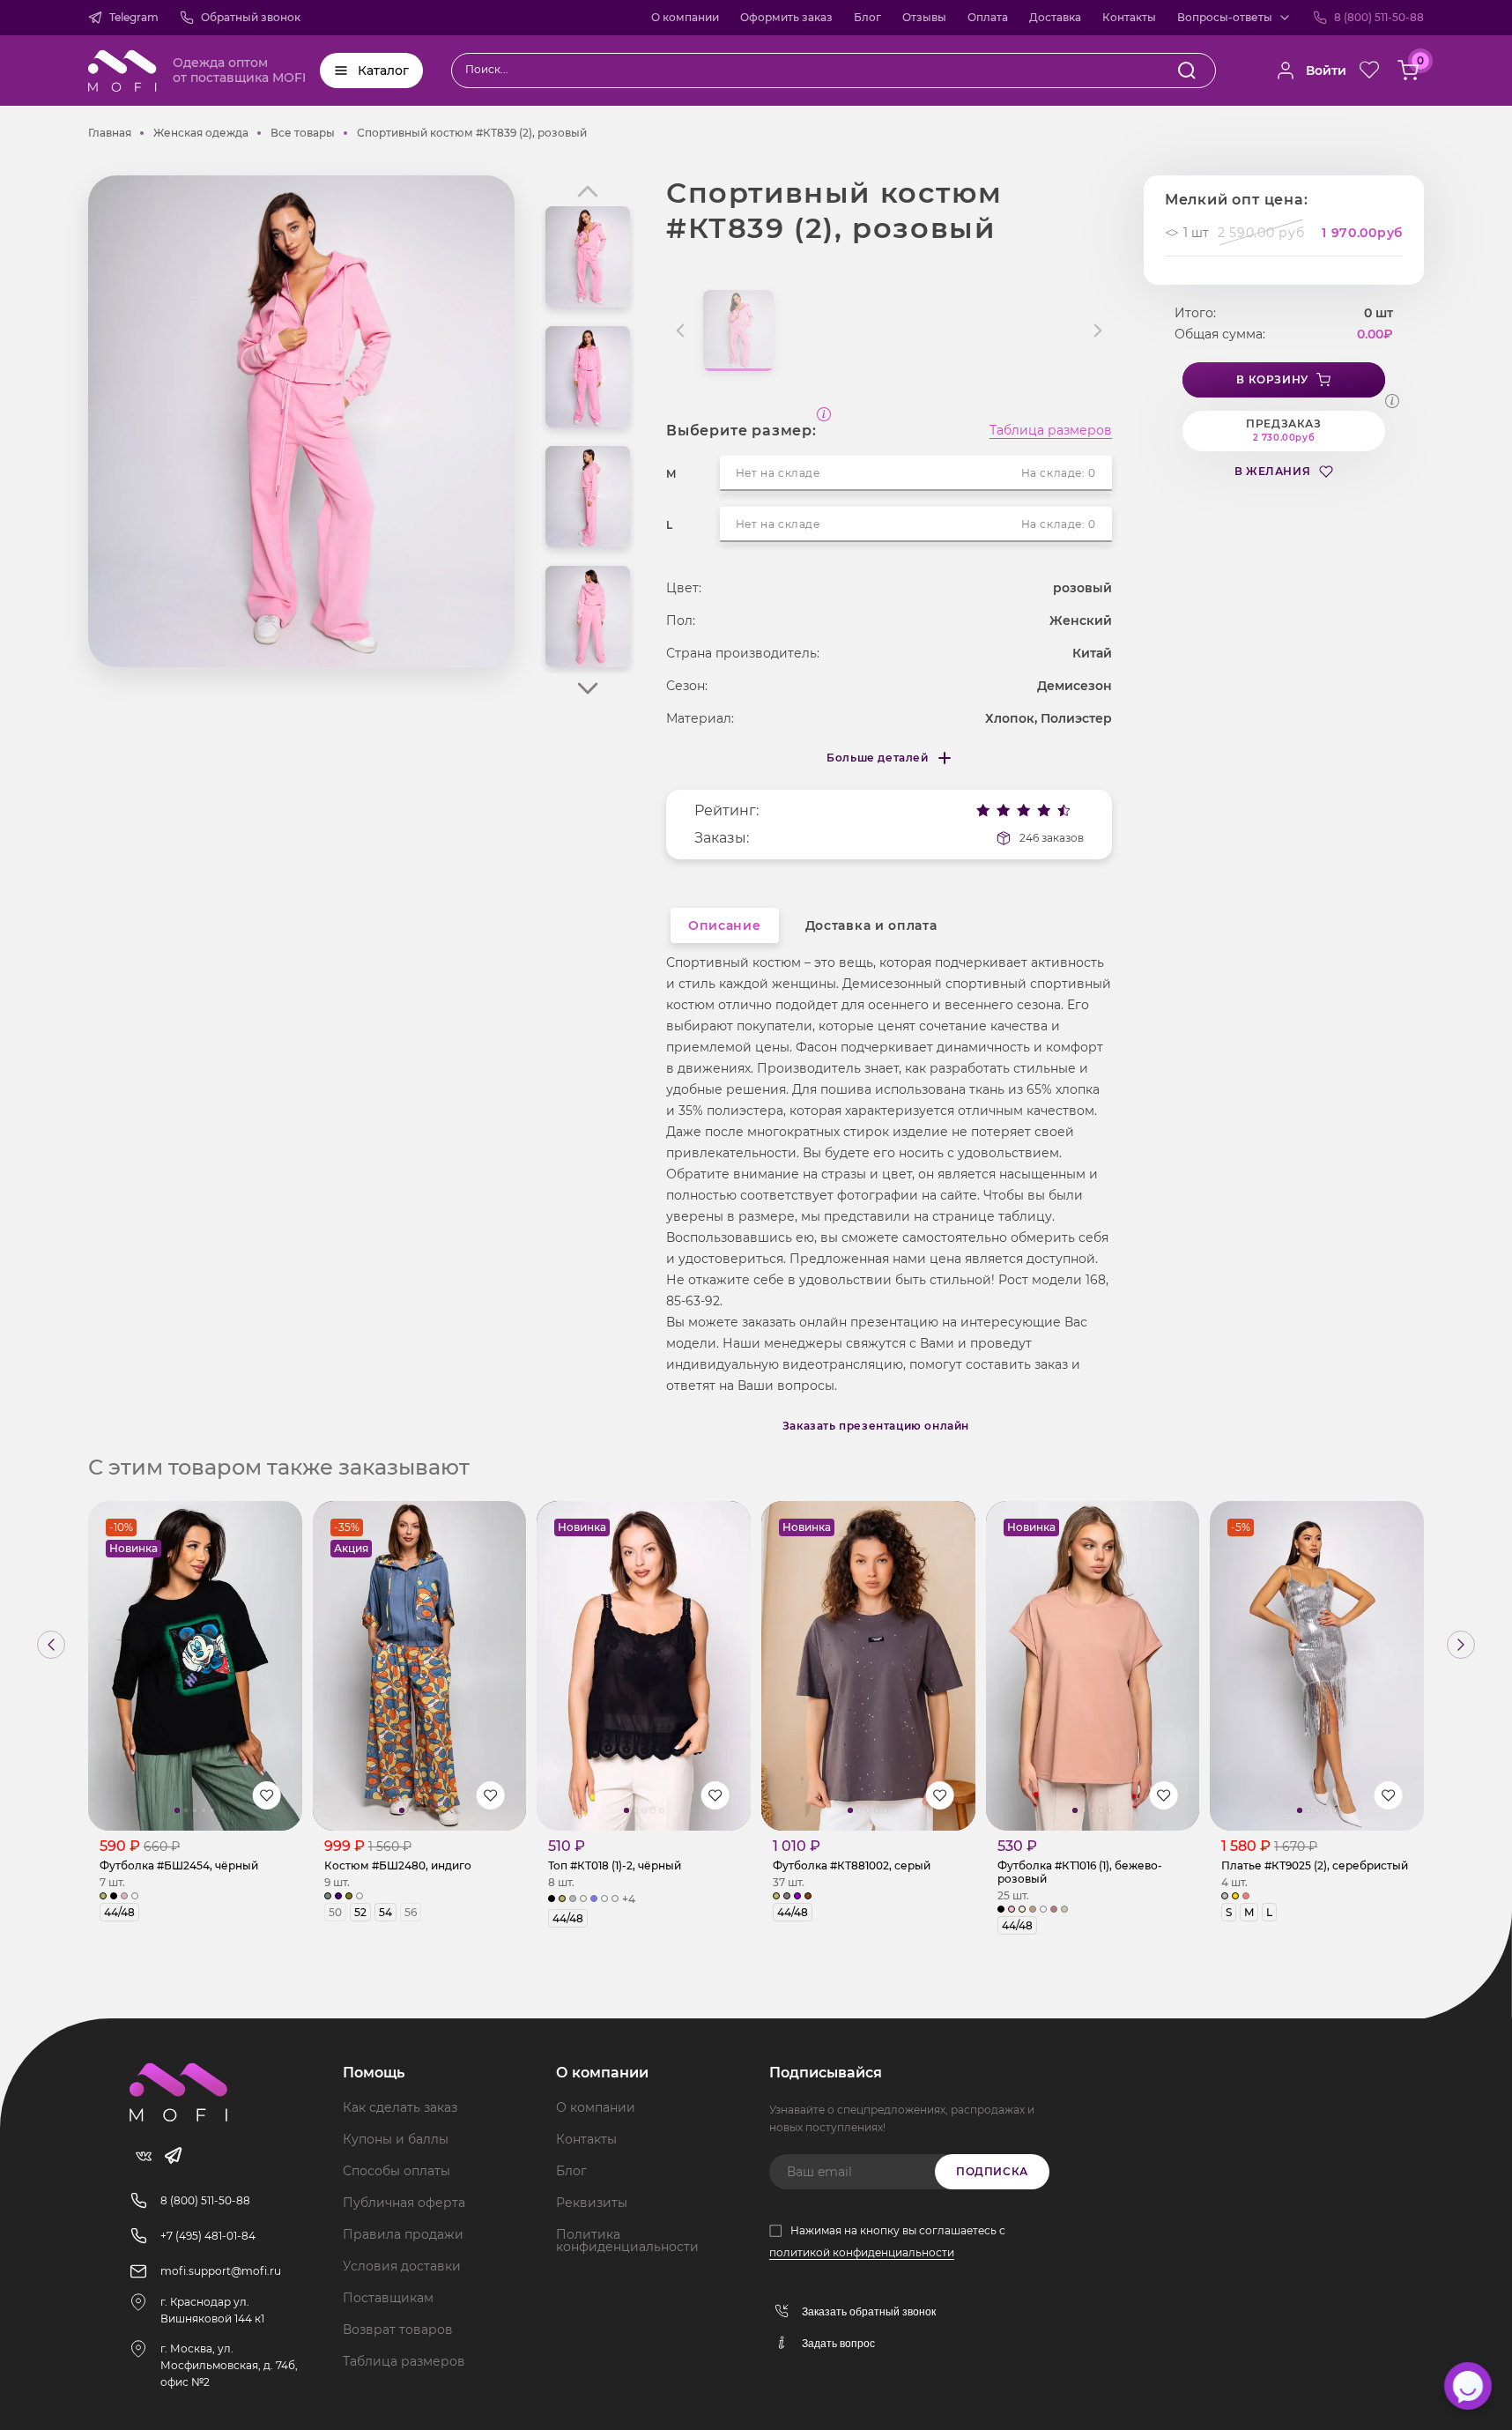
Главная (110, 133)
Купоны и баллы (396, 2139)
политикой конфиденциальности (862, 2252)
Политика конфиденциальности (627, 2241)
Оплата (988, 17)
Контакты (1129, 17)
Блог (867, 17)
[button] (588, 688)
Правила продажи (403, 2234)
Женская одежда (201, 133)
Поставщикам (388, 2298)
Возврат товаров (398, 2330)
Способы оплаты (397, 2171)
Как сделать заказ (400, 2107)
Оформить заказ (786, 17)
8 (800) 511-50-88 (1379, 17)
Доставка (1055, 17)
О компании (685, 17)
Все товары (303, 133)
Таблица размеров (1051, 431)
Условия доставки (402, 2266)
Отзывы (924, 17)
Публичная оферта (404, 2203)
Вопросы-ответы (1225, 17)
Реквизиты (592, 2203)
